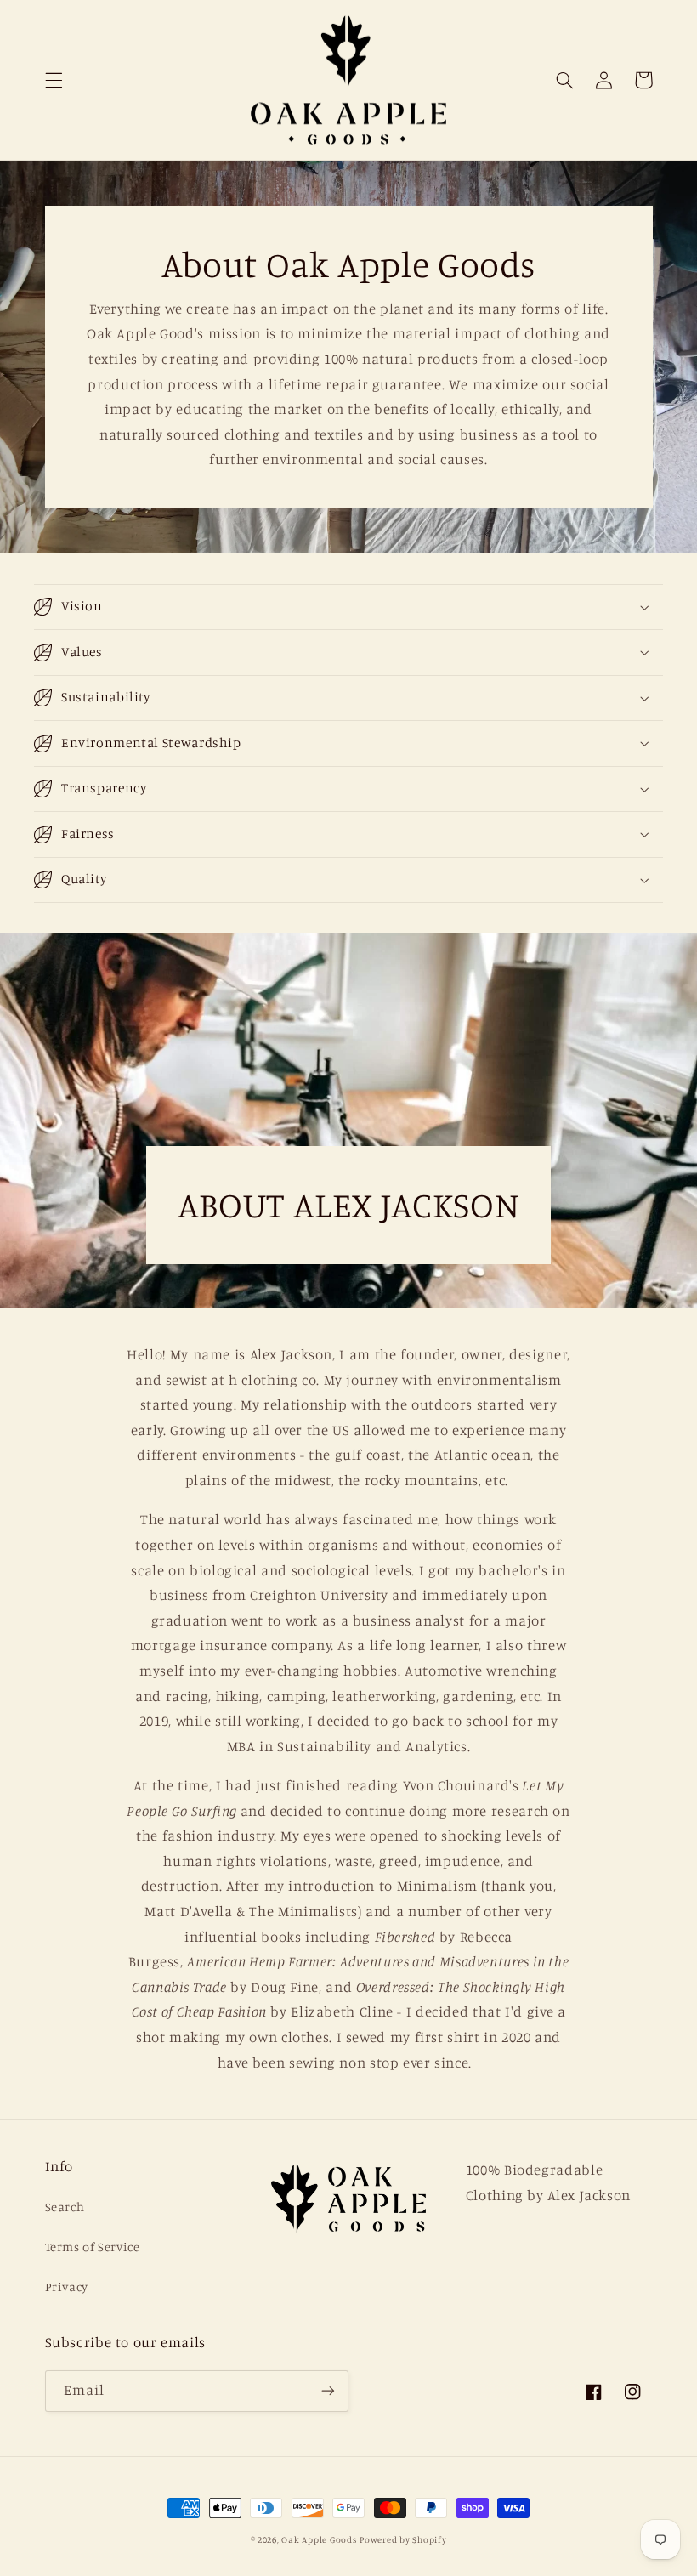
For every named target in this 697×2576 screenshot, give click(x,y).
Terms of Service (93, 2247)
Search (65, 2207)
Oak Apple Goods (319, 2539)
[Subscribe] (328, 2391)
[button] (54, 80)
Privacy (67, 2287)
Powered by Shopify (403, 2539)
